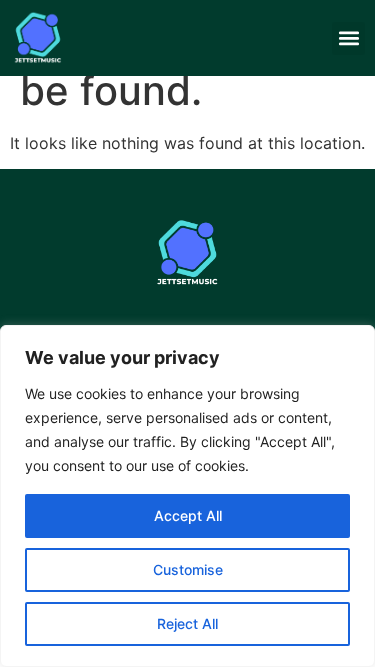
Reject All (187, 623)
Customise (188, 569)
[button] (348, 38)
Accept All (188, 515)
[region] (187, 496)
